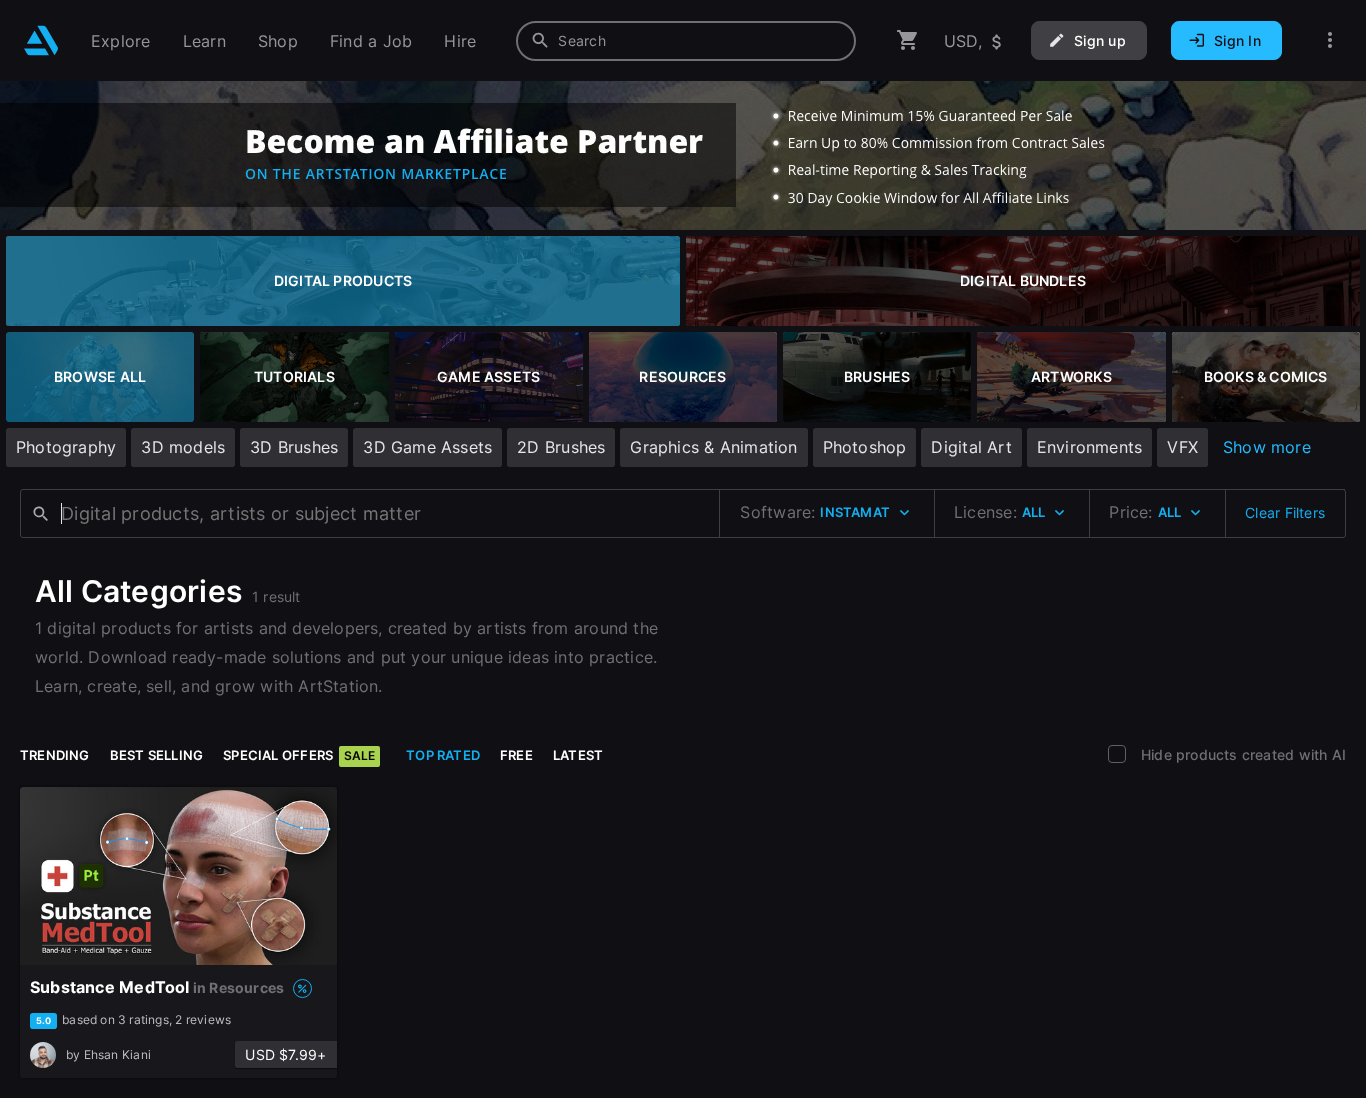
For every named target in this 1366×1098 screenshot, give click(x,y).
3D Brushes (294, 447)
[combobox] (686, 41)
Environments (1090, 447)
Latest (578, 755)
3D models (183, 447)
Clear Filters (1285, 512)
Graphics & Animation (713, 447)
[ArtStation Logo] (41, 40)
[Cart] (908, 40)
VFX (1182, 447)
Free (516, 755)
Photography (66, 447)
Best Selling (157, 755)
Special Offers (299, 755)
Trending (55, 755)
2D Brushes (561, 447)
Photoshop (865, 447)
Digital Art (971, 447)
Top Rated (443, 755)
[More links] (1330, 40)
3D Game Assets (427, 447)
